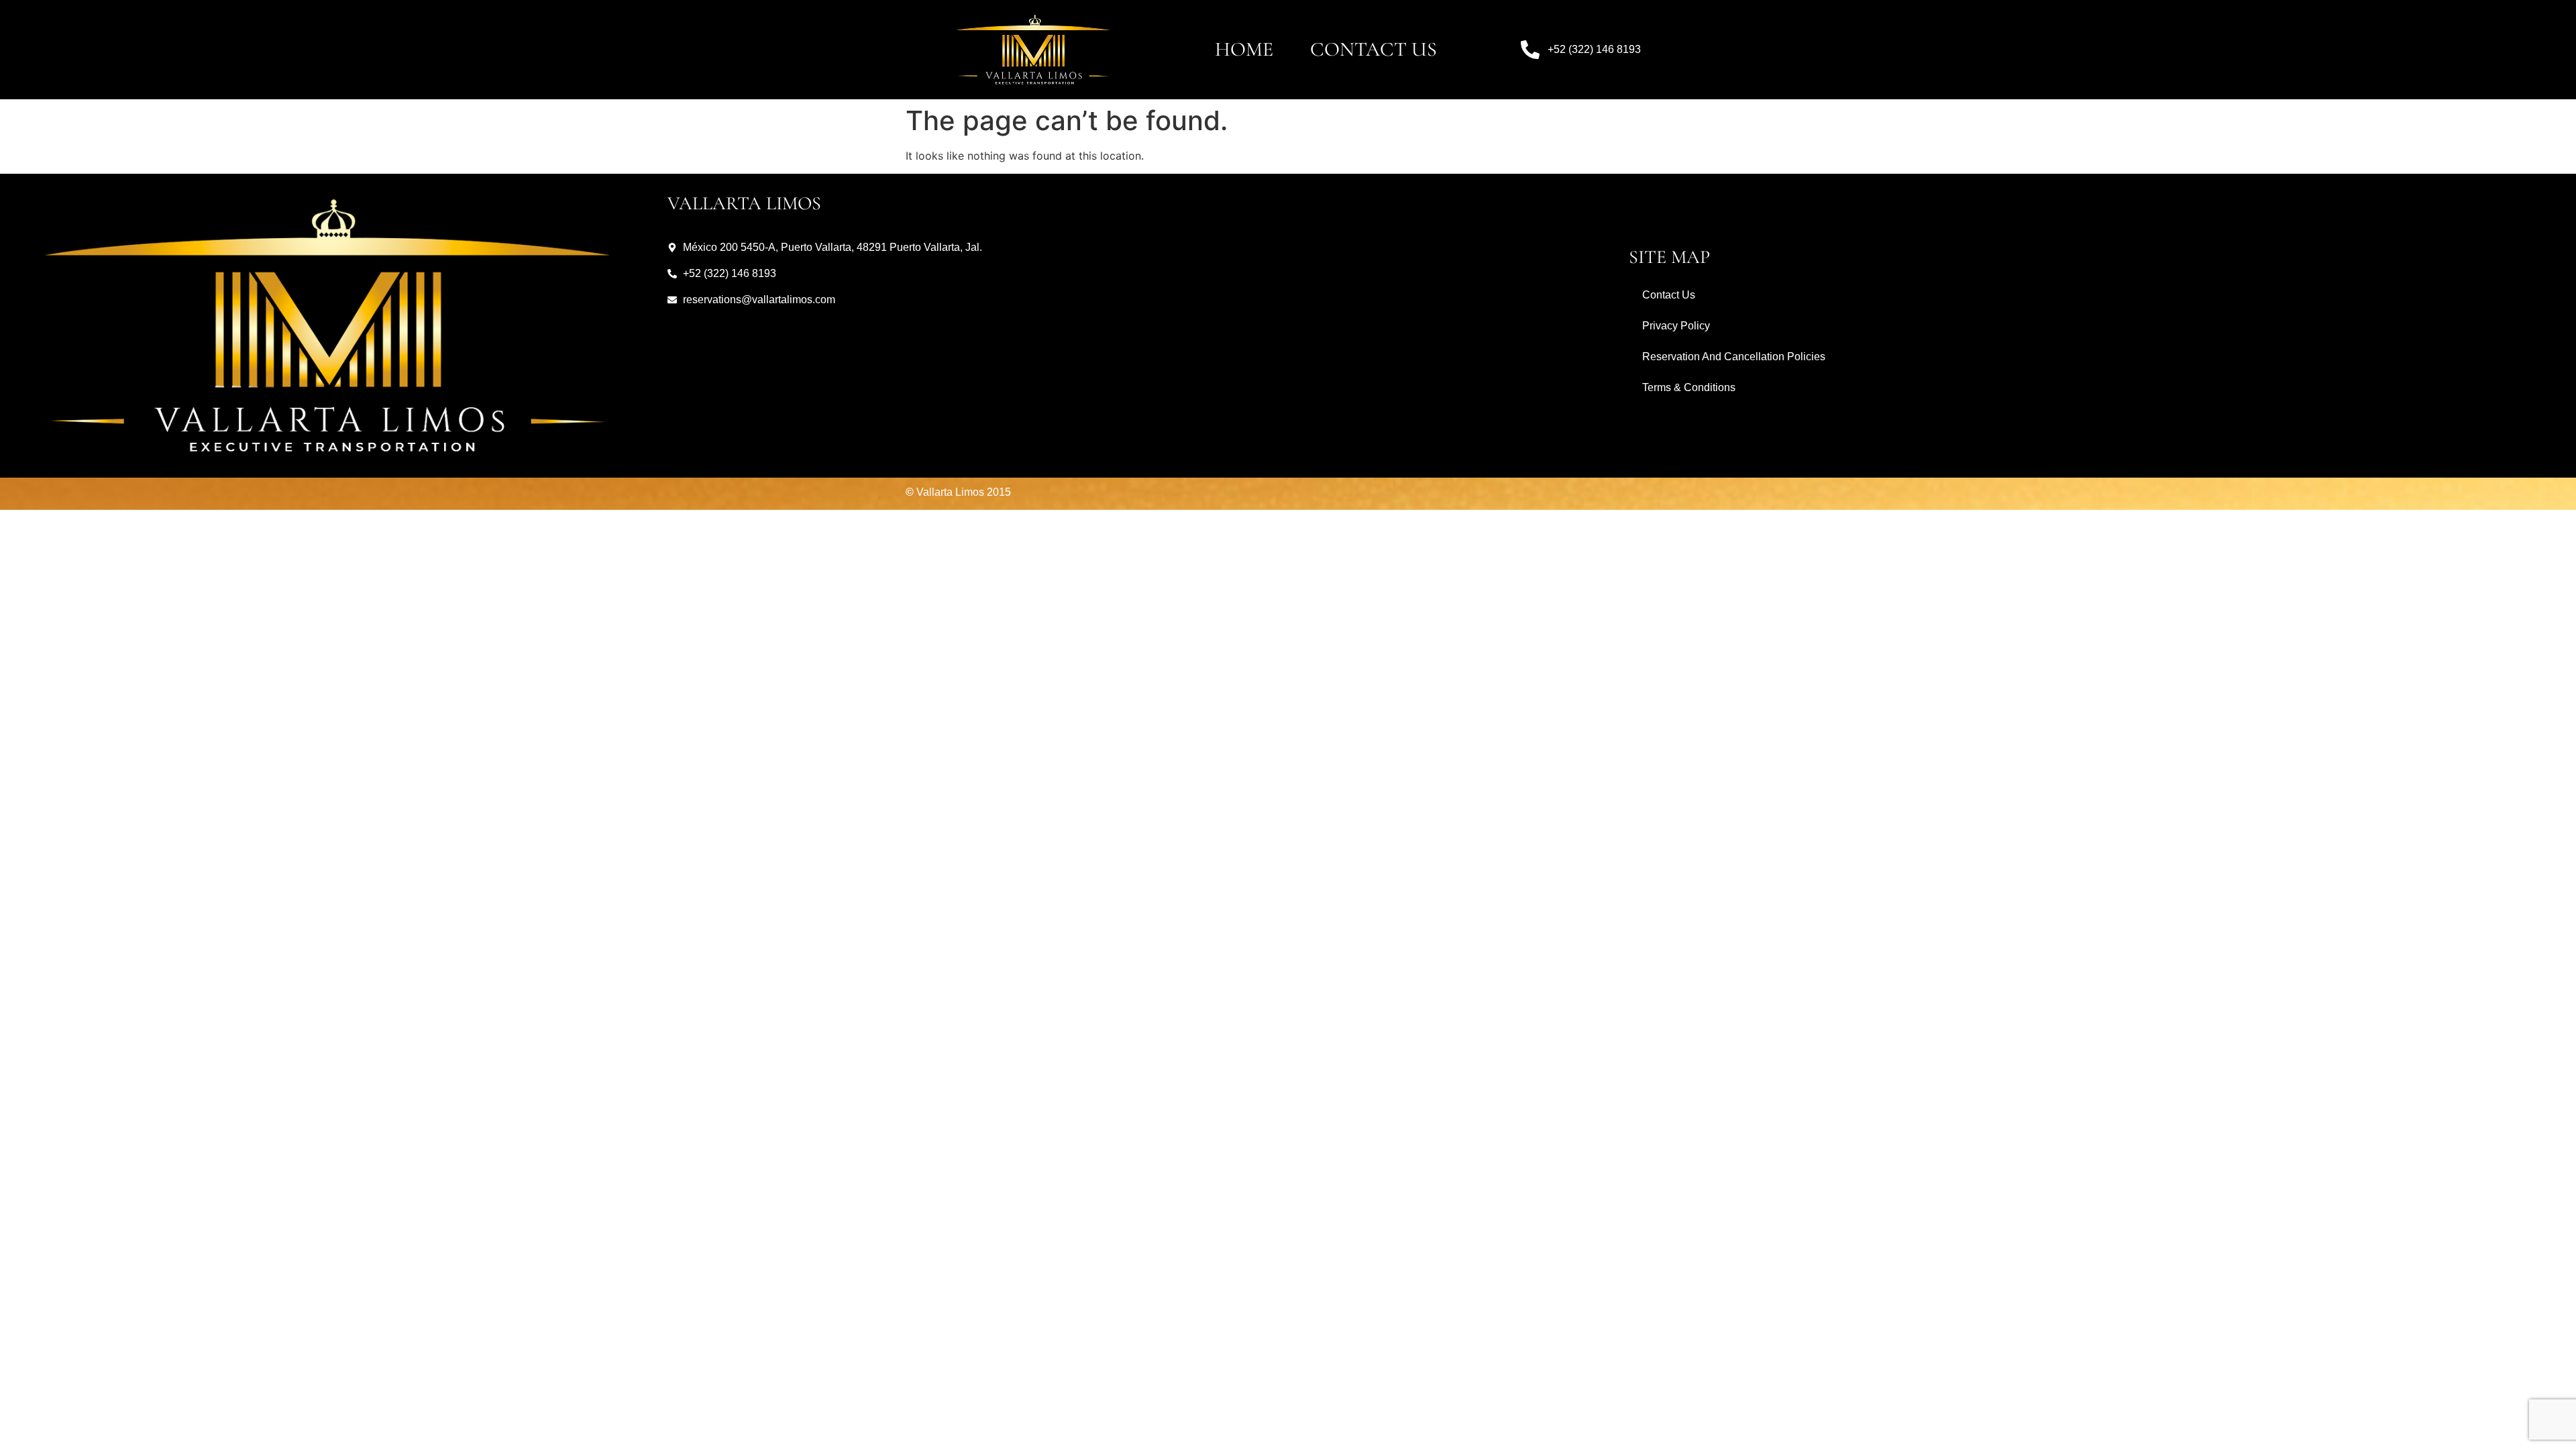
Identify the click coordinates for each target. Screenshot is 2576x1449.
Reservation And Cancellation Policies (1734, 357)
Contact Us (1374, 49)
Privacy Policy (1676, 326)
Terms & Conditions (1689, 387)
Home (1244, 49)
